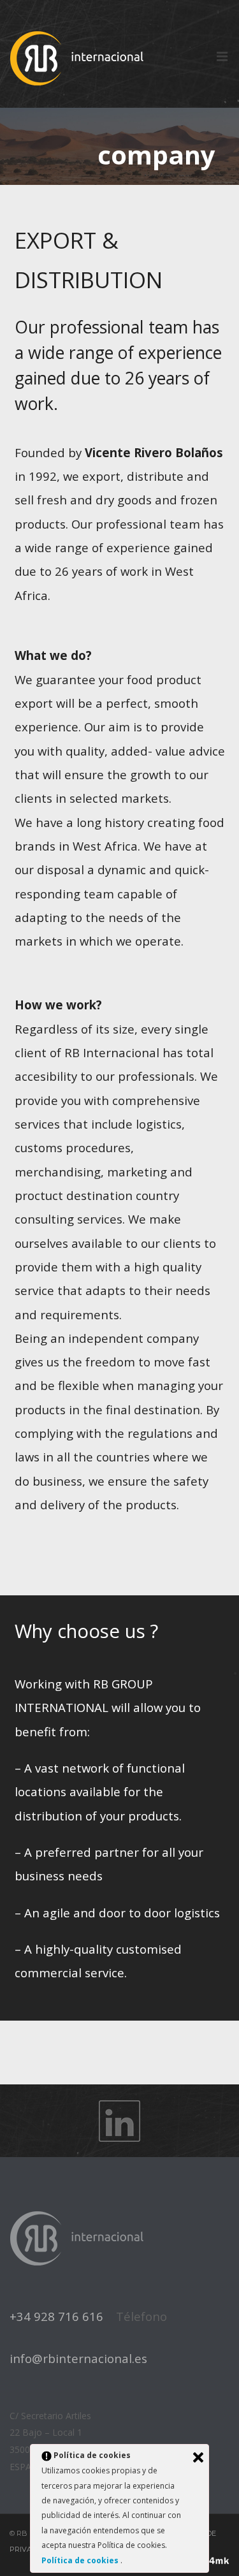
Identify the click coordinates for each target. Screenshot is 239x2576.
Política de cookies (81, 2560)
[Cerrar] (198, 2457)
